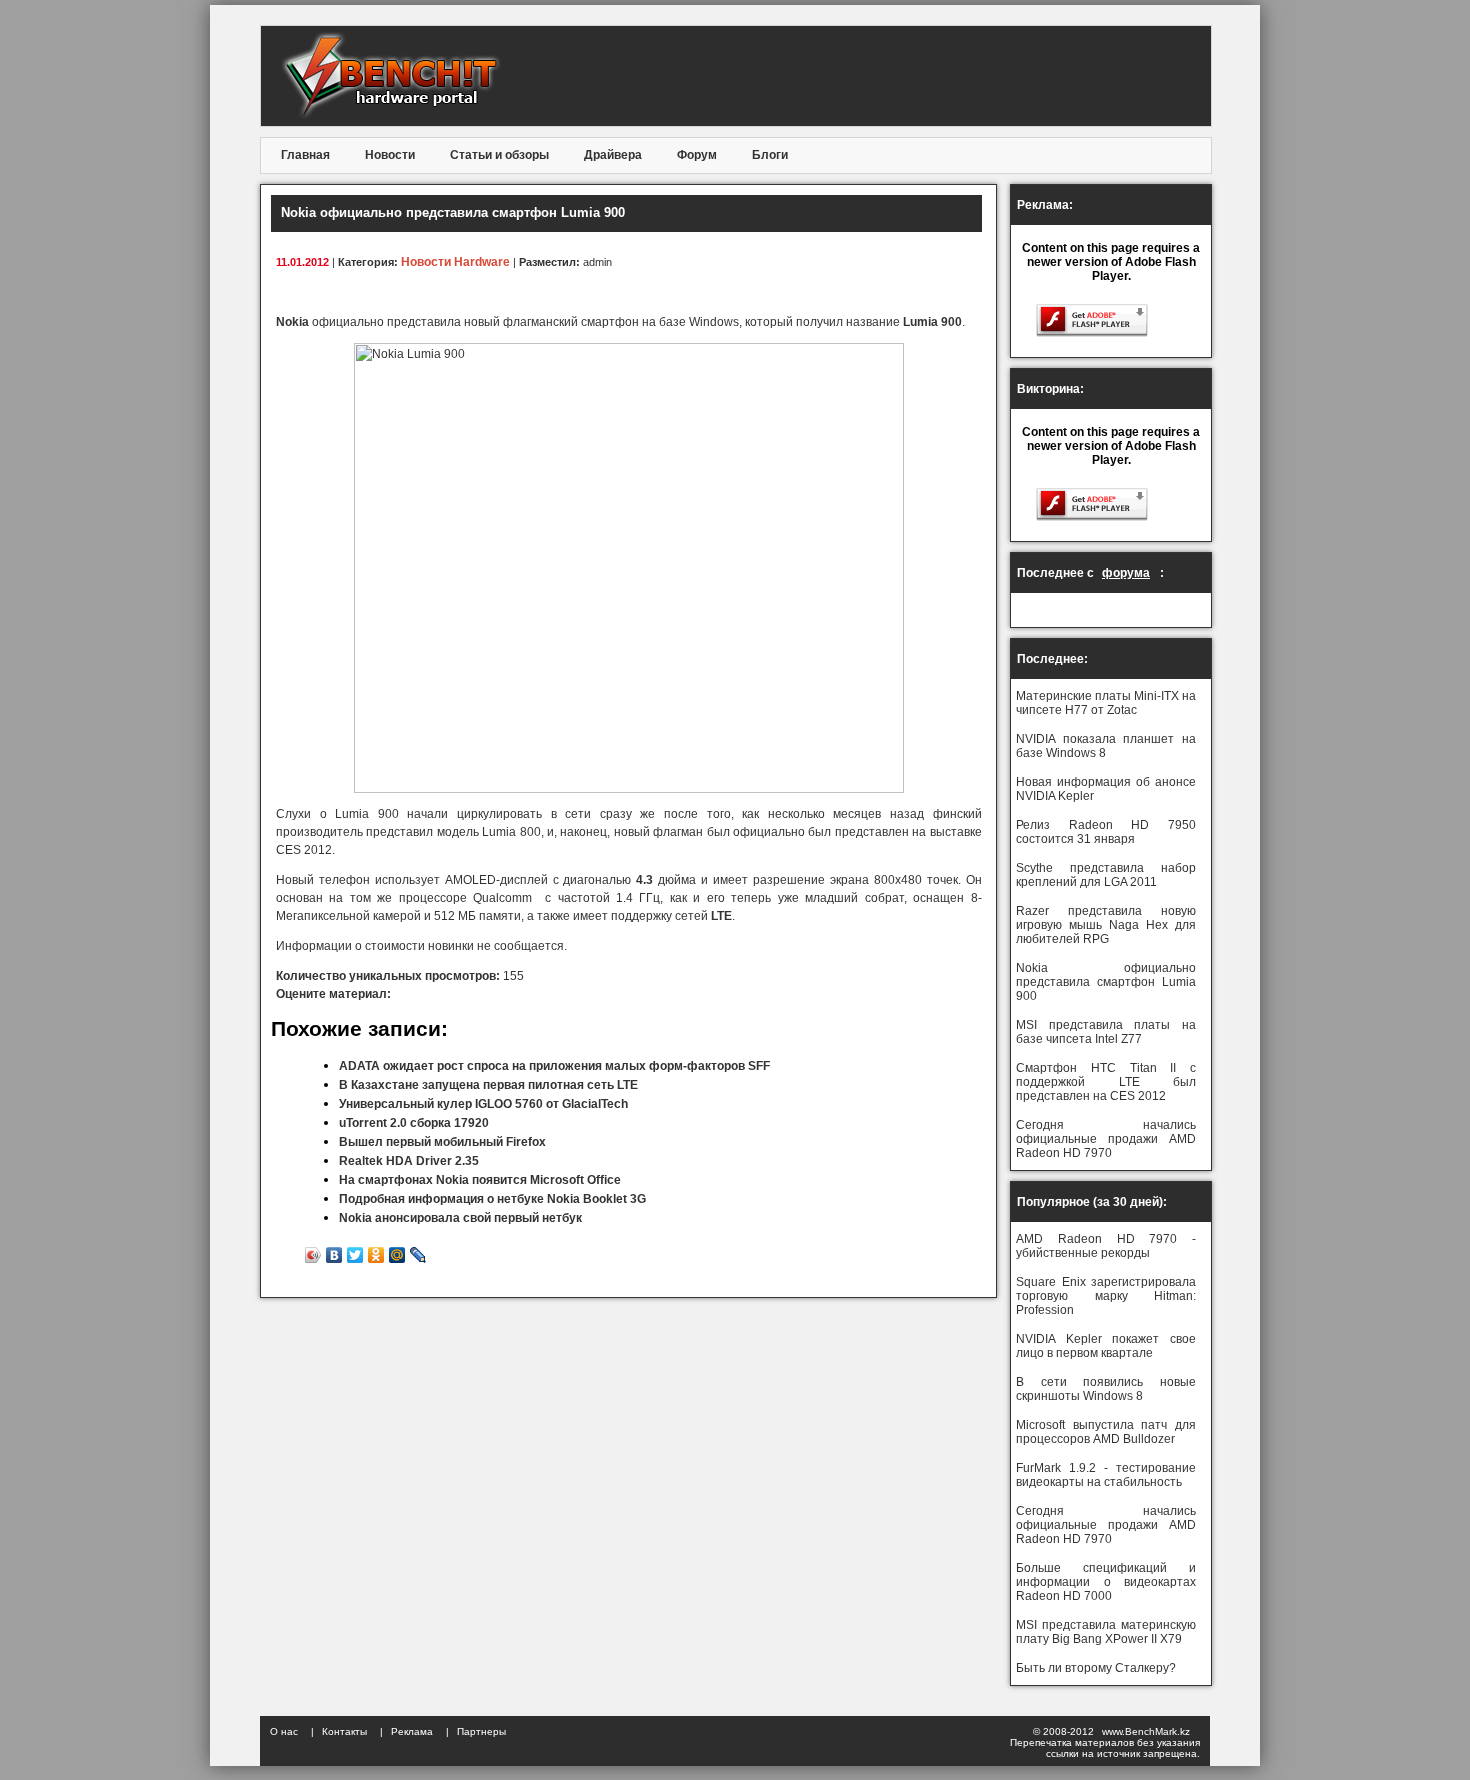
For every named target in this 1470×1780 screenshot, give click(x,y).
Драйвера (613, 155)
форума (1126, 573)
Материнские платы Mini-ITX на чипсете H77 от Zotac (1106, 703)
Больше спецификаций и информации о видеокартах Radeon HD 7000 (1106, 1582)
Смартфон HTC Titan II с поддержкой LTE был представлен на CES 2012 (1106, 1082)
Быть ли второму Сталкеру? (1096, 1668)
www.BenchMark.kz (1146, 1731)
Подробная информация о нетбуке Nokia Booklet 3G (492, 1199)
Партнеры (481, 1731)
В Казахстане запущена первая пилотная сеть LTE (488, 1085)
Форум (697, 155)
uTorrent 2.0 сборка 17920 (414, 1123)
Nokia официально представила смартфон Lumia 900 (1106, 982)
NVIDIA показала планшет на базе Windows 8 (1106, 746)
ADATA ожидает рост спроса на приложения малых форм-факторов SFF (554, 1066)
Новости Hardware (455, 262)
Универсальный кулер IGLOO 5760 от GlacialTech (483, 1104)
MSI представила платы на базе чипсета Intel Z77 (1106, 1032)
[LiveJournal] (418, 1255)
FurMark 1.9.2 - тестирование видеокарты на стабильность (1106, 1475)
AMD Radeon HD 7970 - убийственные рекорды (1106, 1246)
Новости (390, 155)
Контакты (344, 1731)
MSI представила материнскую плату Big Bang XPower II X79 (1106, 1632)
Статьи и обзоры (499, 155)
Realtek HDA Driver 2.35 (409, 1161)
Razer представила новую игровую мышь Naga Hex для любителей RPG (1106, 925)
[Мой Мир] (397, 1255)
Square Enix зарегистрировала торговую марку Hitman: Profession (1106, 1296)
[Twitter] (355, 1255)
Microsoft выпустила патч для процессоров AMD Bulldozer (1106, 1432)
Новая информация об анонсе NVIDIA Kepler (1106, 789)
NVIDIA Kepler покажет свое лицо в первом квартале (1106, 1346)
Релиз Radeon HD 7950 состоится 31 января (1106, 832)
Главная (305, 155)
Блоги (770, 155)
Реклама (412, 1731)
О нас (284, 1731)
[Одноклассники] (376, 1255)
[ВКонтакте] (334, 1255)
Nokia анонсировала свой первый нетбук (460, 1218)
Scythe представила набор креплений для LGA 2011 (1106, 875)
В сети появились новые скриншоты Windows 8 (1106, 1389)
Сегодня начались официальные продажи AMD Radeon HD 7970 (1106, 1139)
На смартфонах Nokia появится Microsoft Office (480, 1180)
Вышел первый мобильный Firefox (442, 1142)
